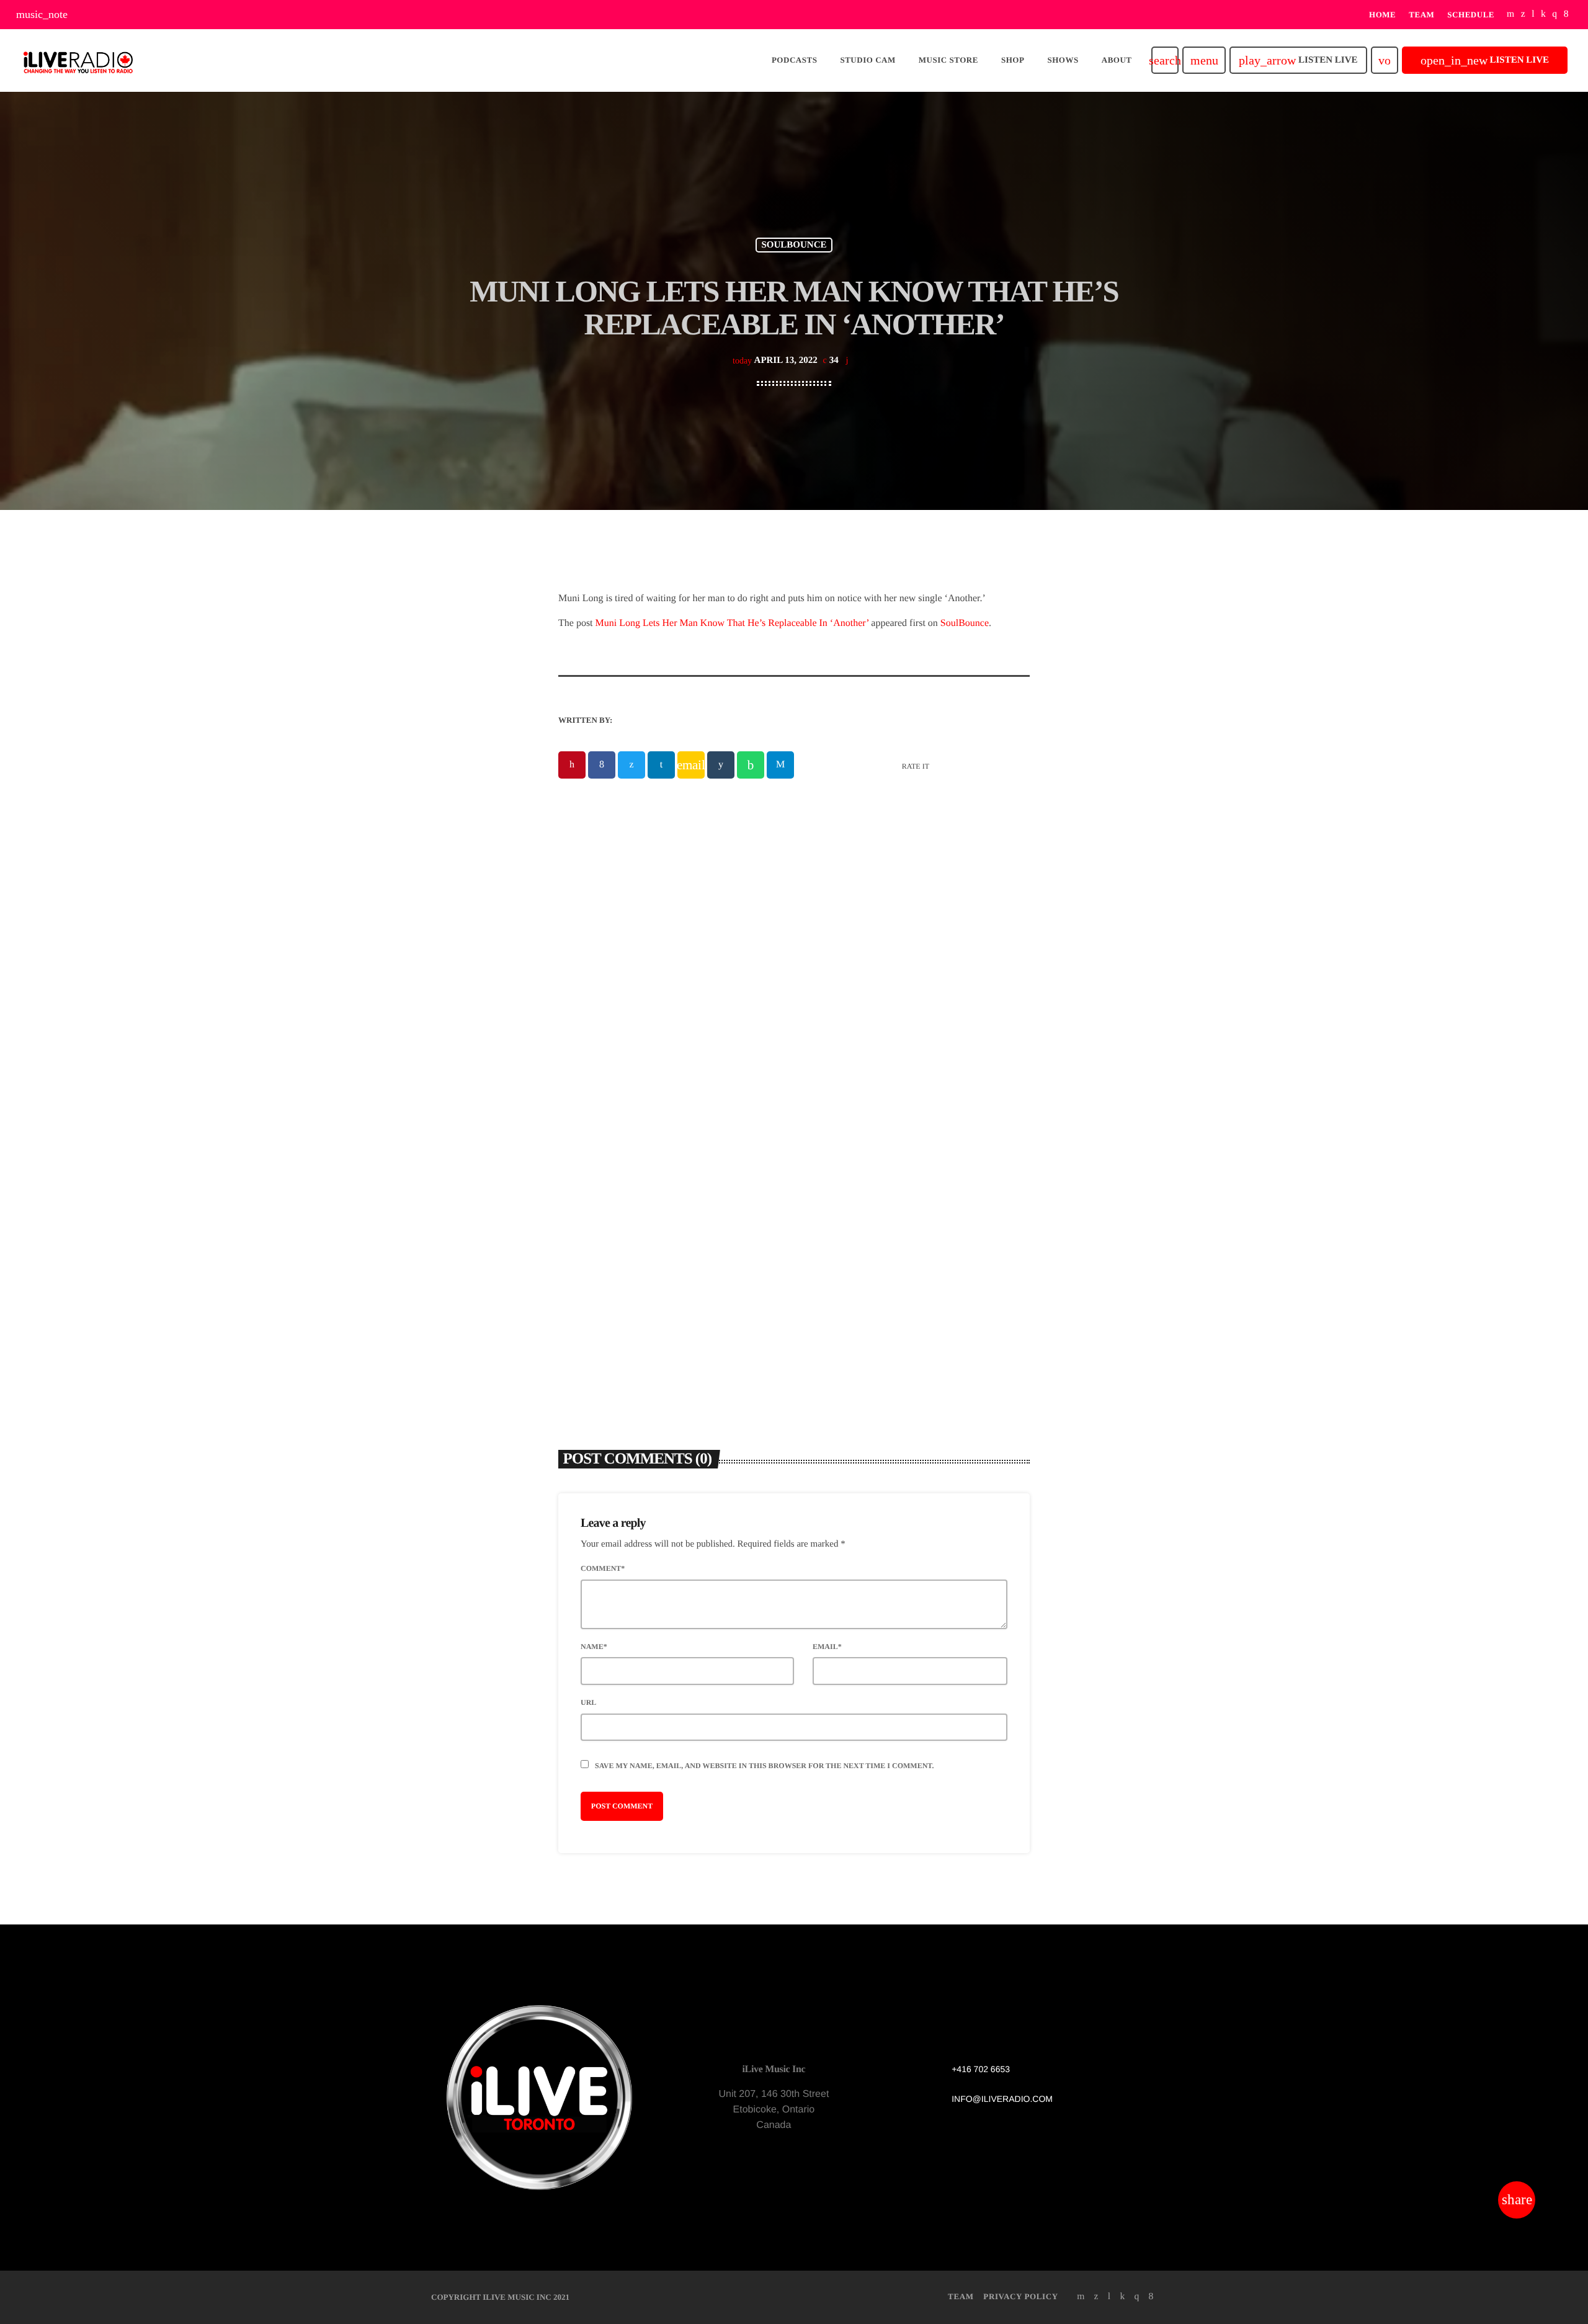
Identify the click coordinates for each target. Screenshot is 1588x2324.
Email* (827, 1647)
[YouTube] (1511, 15)
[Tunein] (1533, 15)
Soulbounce (794, 245)
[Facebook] (1566, 15)
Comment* (603, 1568)
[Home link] (78, 60)
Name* (594, 1647)
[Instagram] (1555, 15)
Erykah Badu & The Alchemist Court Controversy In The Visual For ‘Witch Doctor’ (908, 1199)
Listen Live (1298, 60)
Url (588, 1702)
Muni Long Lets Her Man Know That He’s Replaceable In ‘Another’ (732, 623)
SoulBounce (965, 623)
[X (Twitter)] (1523, 15)
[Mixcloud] (1543, 15)
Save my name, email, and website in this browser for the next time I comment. (764, 1766)
